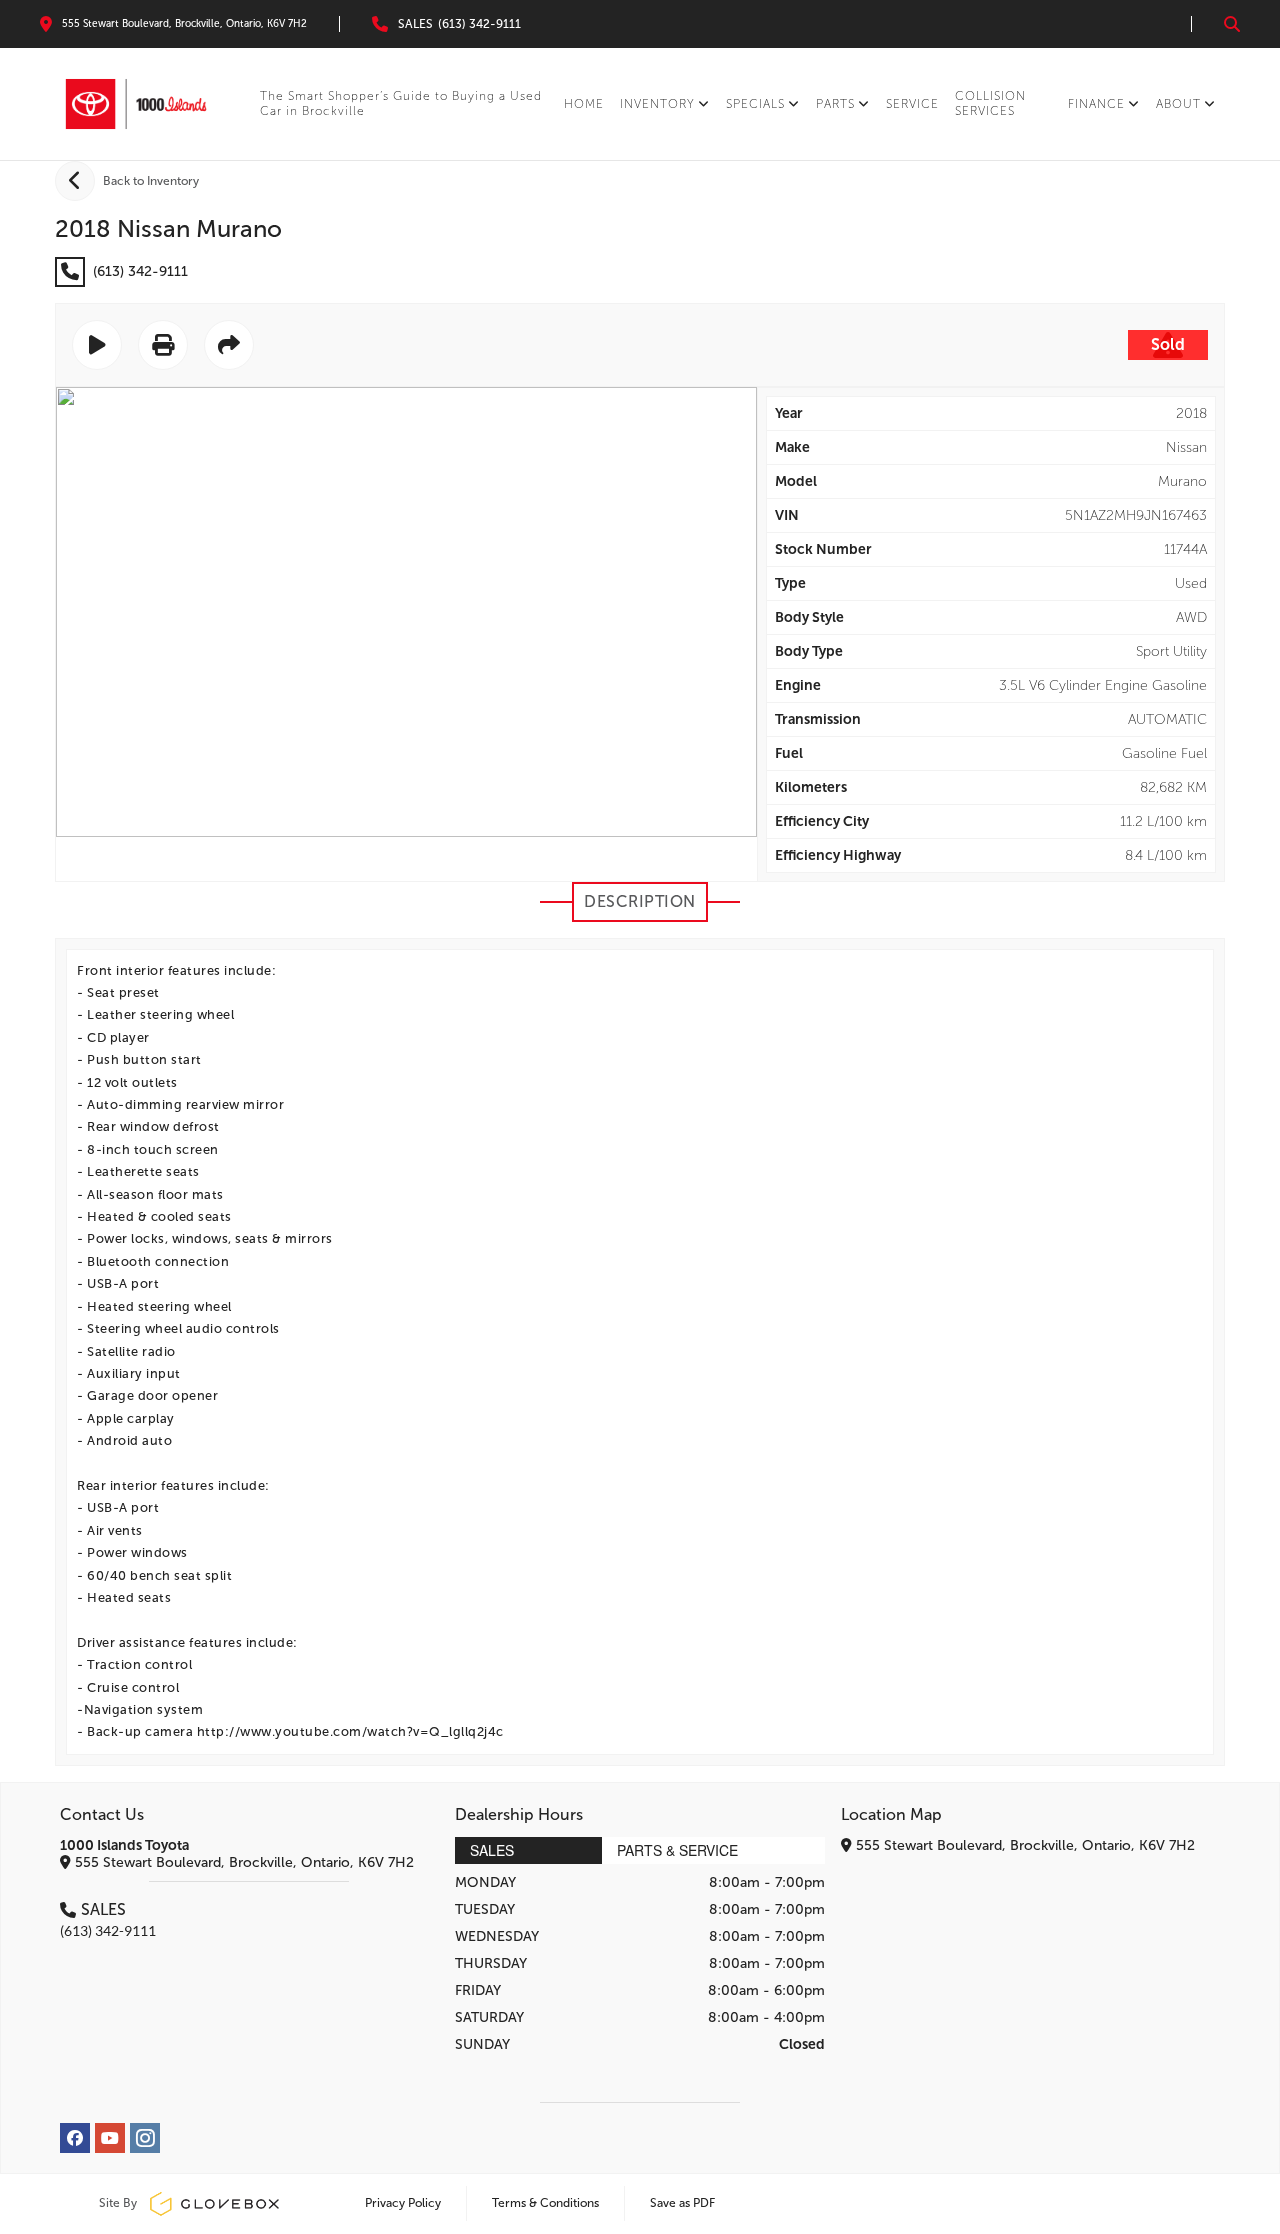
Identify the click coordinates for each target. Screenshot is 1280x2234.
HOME (584, 104)
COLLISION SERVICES (990, 103)
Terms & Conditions (545, 2203)
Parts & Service (677, 1850)
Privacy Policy (403, 2203)
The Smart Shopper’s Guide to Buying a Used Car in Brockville (401, 103)
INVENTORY (657, 104)
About (1178, 104)
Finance (1096, 104)
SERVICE (912, 104)
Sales (492, 1850)
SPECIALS (755, 104)
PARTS (835, 104)
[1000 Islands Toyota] (136, 104)
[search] (1232, 24)
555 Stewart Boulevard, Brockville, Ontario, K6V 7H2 (242, 1862)
